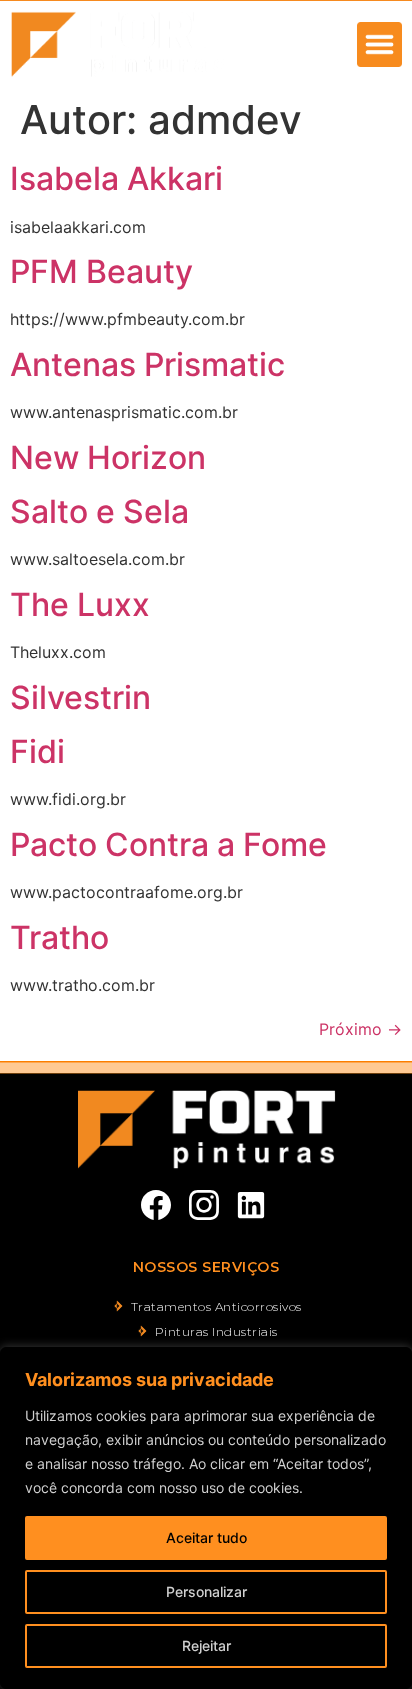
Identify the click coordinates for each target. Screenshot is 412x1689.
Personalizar (206, 1591)
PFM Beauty (101, 271)
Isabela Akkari (116, 178)
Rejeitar (206, 1645)
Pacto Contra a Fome (168, 844)
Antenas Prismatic (147, 364)
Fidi (37, 751)
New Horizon (108, 457)
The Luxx (80, 604)
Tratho (59, 937)
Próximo (360, 1029)
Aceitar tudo (206, 1537)
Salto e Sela (99, 511)
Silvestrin (80, 697)
